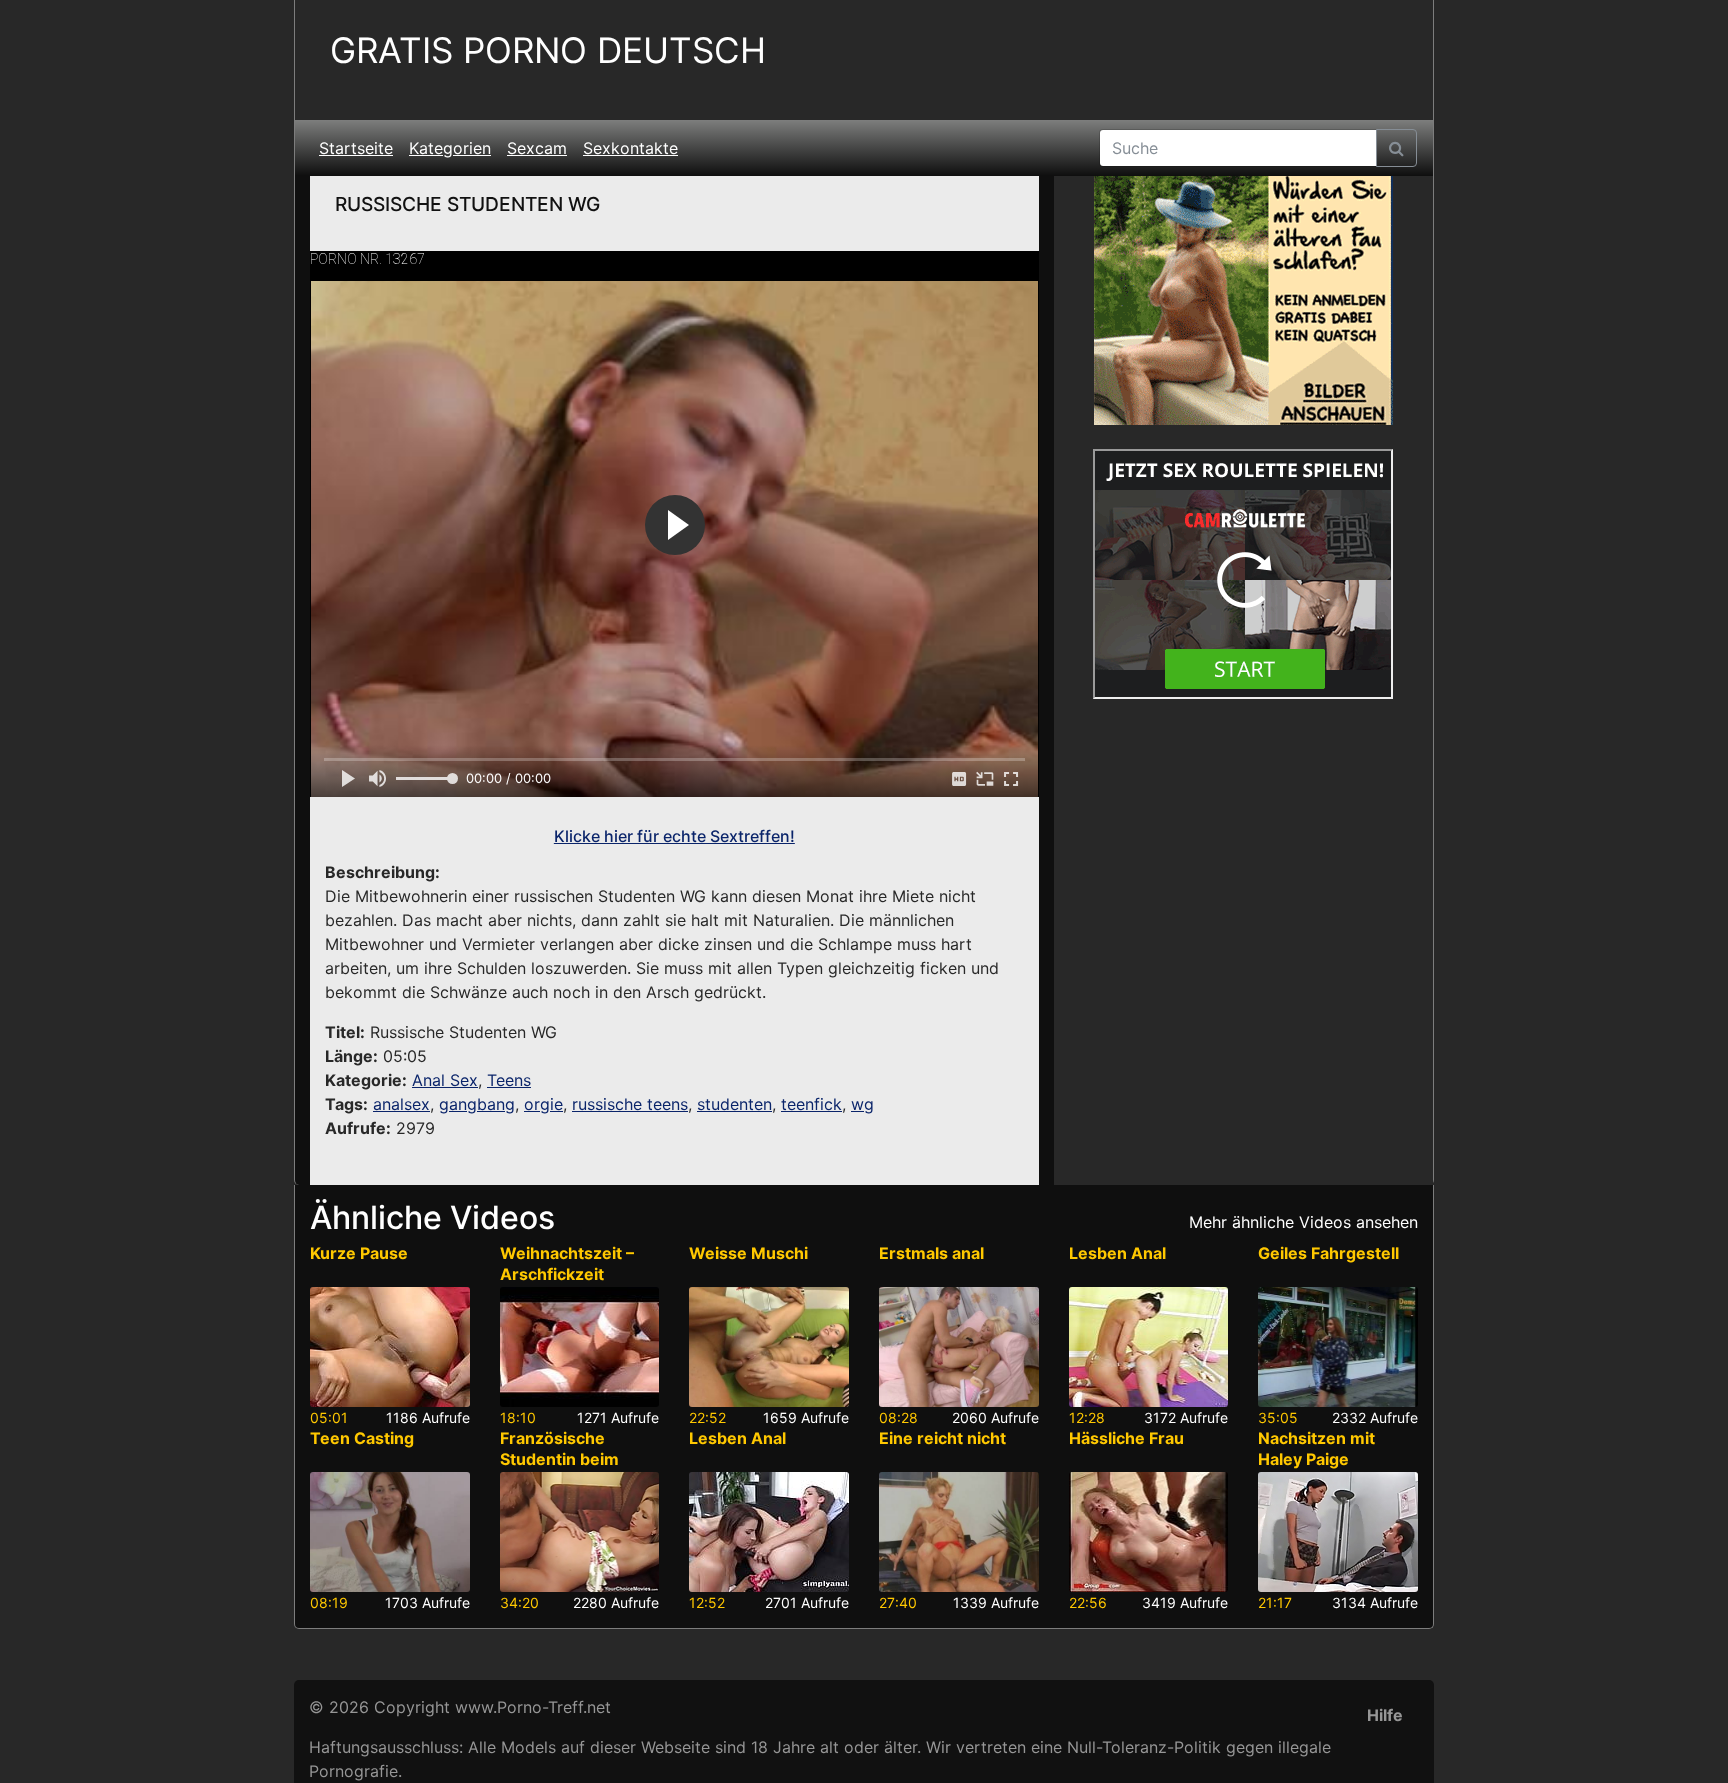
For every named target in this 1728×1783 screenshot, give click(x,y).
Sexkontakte (630, 148)
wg (862, 1104)
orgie (543, 1104)
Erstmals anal (931, 1253)
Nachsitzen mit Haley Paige (1316, 1448)
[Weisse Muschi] (769, 1347)
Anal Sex (445, 1080)
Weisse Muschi (748, 1253)
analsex (401, 1104)
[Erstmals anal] (959, 1347)
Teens (509, 1080)
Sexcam (537, 148)
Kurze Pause (359, 1253)
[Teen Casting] (390, 1532)
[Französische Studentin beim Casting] (580, 1532)
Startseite (356, 148)
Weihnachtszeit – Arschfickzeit (567, 1263)
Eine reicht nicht (942, 1438)
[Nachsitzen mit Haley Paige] (1338, 1532)
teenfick (811, 1104)
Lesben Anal (1117, 1253)
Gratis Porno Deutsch (548, 50)
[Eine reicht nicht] (959, 1532)
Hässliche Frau (1126, 1438)
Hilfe (1385, 1715)
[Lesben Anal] (1149, 1347)
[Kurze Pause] (390, 1347)
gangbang (477, 1104)
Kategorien (450, 148)
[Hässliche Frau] (1149, 1532)
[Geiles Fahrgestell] (1338, 1347)
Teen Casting (362, 1438)
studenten (734, 1104)
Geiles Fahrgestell (1328, 1253)
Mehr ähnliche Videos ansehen (1303, 1222)
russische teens (630, 1104)
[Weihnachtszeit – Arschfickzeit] (580, 1347)
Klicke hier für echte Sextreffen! (674, 836)
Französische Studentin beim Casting (559, 1459)
